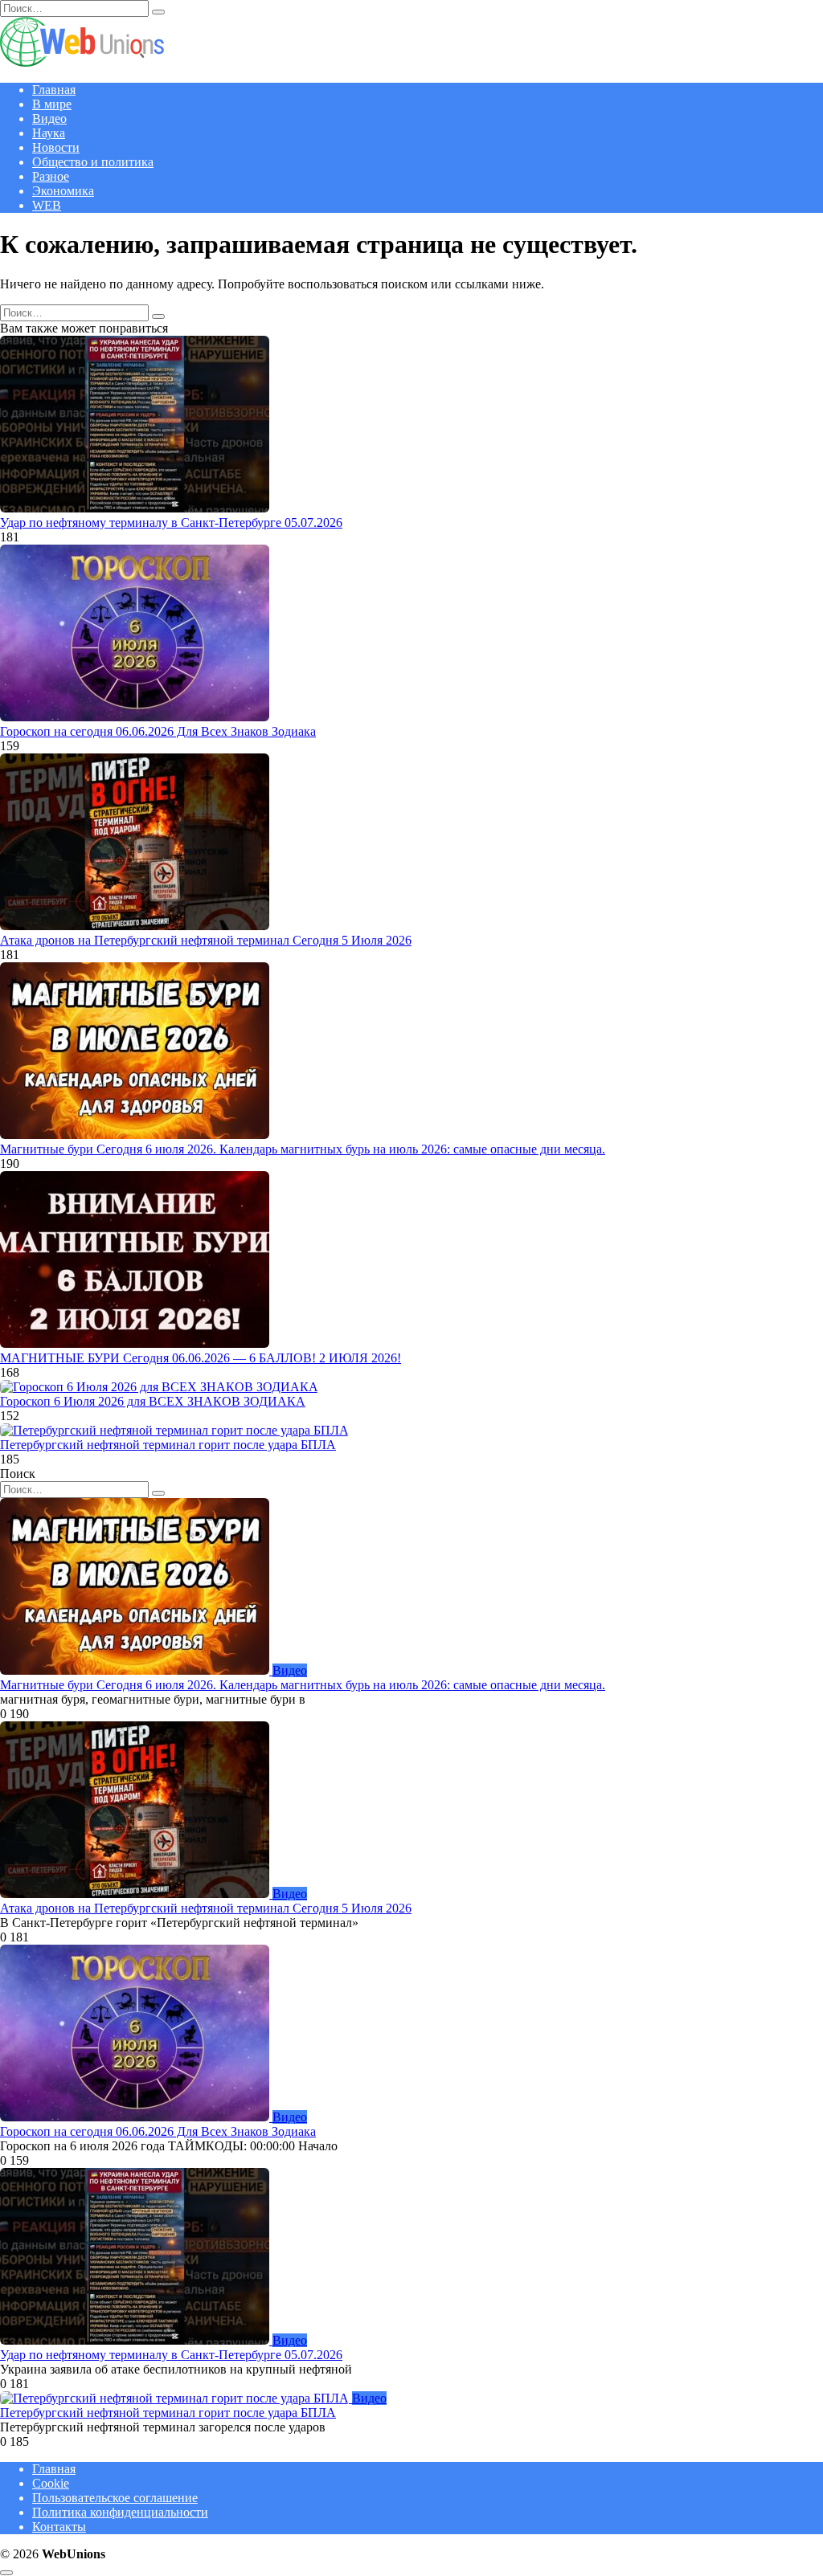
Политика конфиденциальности (120, 2512)
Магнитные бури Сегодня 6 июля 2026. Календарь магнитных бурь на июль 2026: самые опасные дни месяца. (303, 1149)
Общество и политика (93, 162)
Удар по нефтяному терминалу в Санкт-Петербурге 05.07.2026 (171, 523)
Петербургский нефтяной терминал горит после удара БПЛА (168, 1445)
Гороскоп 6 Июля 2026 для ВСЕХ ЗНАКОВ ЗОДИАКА (153, 1401)
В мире (52, 104)
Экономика (63, 191)
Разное (51, 176)
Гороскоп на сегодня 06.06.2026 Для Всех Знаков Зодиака (158, 731)
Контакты (59, 2527)
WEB (47, 205)
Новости (56, 147)
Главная (54, 90)
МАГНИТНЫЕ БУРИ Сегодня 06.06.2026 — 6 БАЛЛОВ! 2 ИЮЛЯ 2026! (201, 1358)
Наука (49, 133)
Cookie (51, 2483)
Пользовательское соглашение (115, 2498)
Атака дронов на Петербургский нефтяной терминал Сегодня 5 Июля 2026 (206, 940)
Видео (49, 118)
